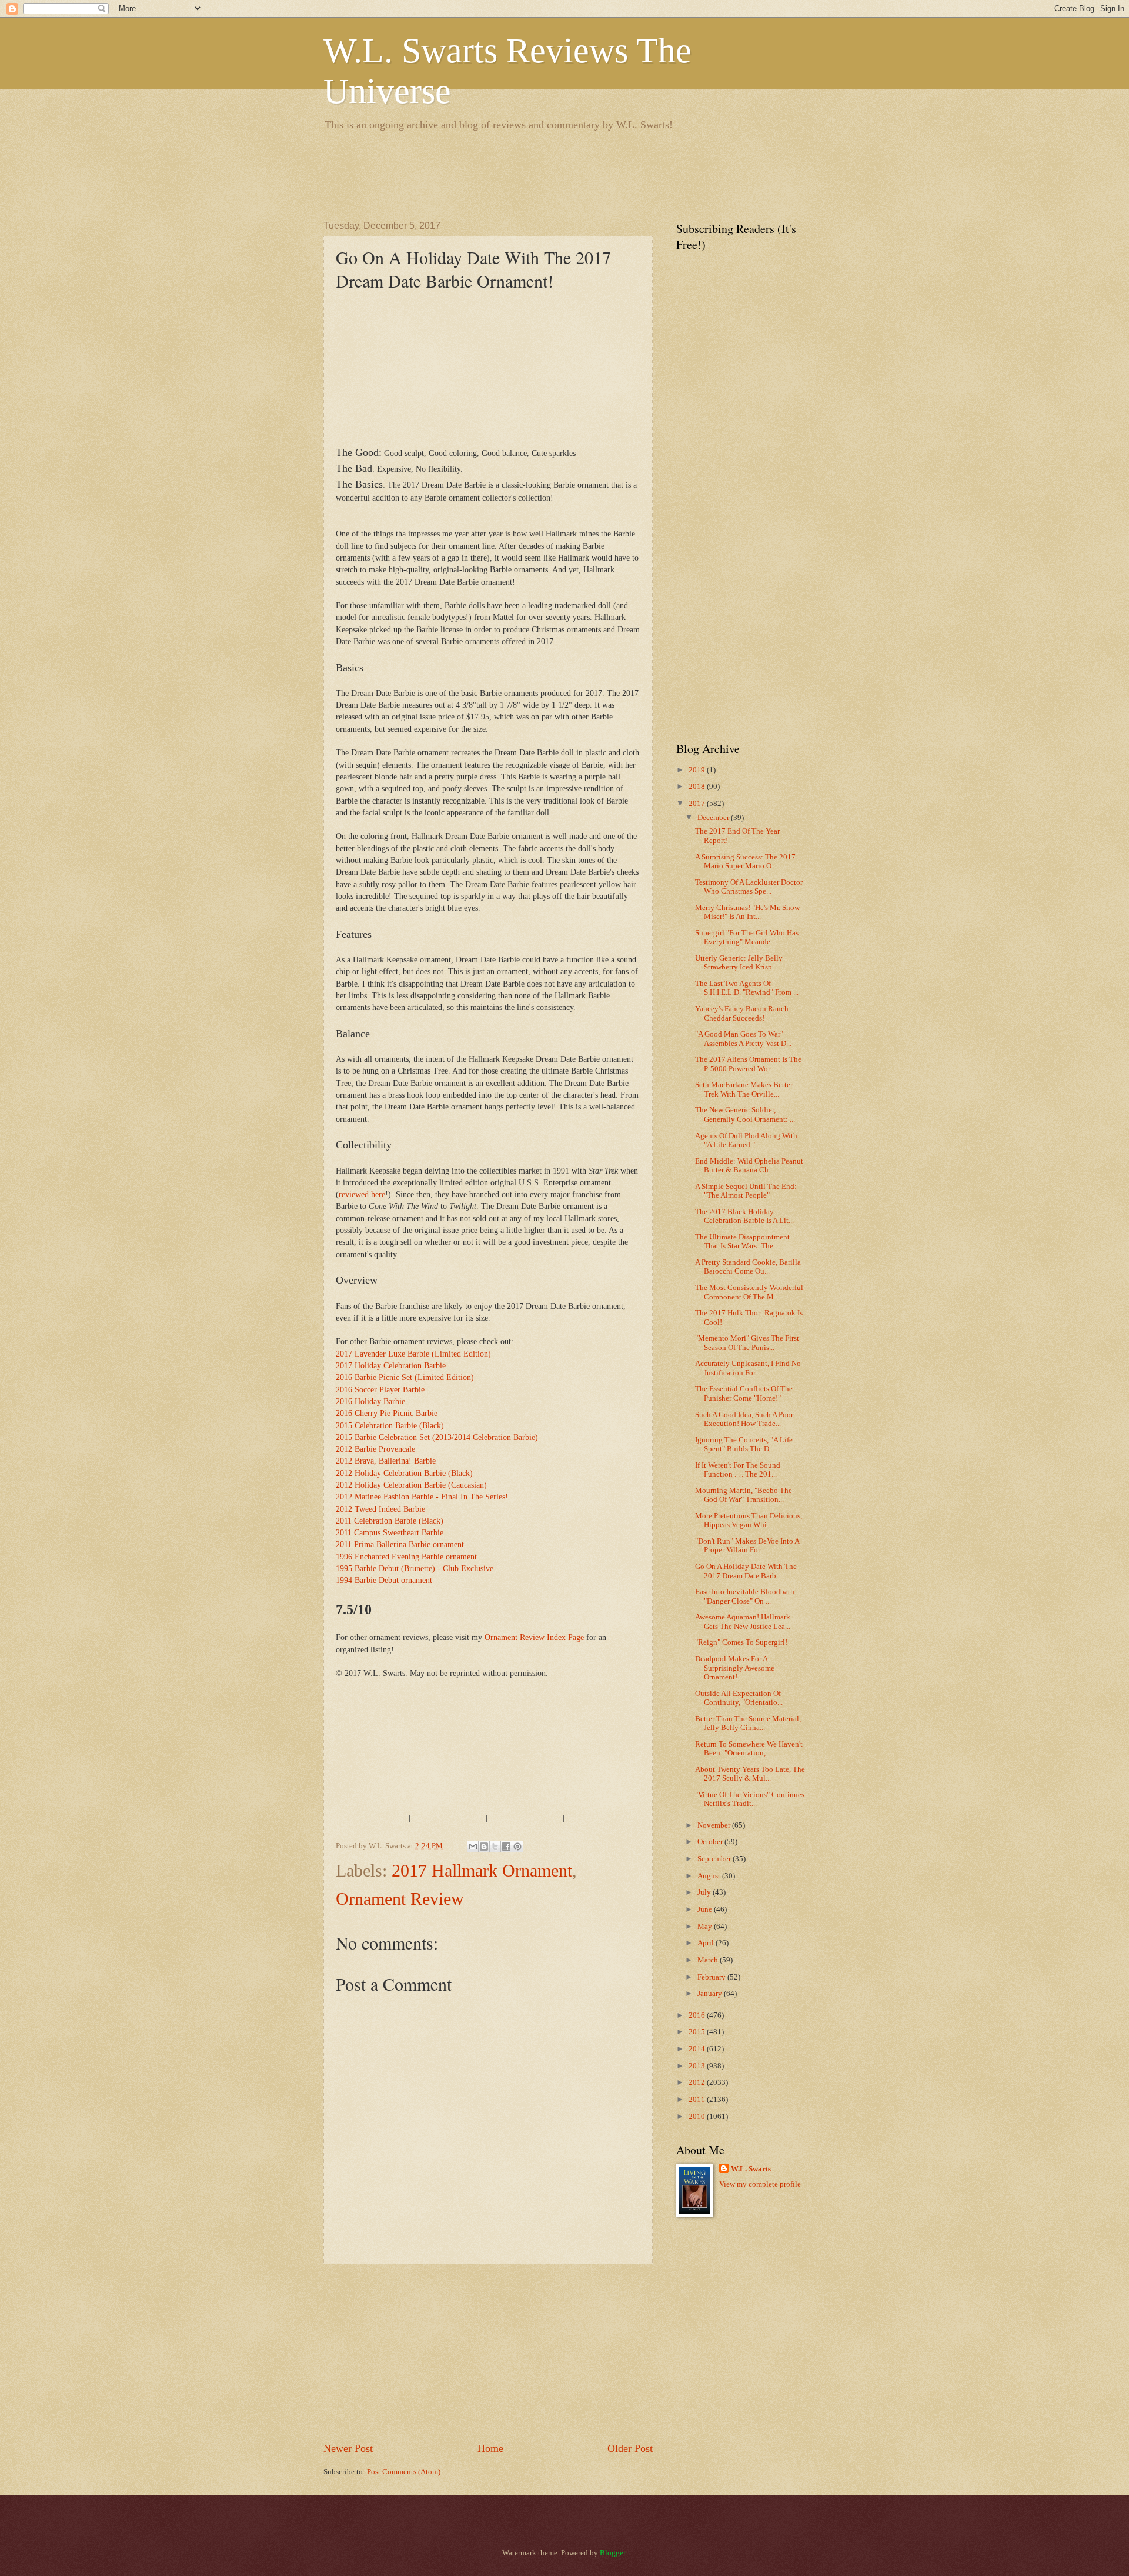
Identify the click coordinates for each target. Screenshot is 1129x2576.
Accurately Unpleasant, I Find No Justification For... (748, 1368)
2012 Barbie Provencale (375, 1449)
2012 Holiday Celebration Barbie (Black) (404, 1473)
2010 (698, 2117)
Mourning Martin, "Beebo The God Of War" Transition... (744, 1495)
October (711, 1842)
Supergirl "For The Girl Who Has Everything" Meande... (747, 937)
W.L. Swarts (751, 2169)
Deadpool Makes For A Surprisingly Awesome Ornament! (735, 1668)
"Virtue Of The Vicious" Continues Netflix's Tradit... (750, 1799)
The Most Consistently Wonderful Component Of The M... (749, 1292)
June (706, 1909)
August (710, 1876)
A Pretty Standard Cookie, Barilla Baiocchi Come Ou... (748, 1267)
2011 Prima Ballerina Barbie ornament (400, 1544)
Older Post (630, 2448)
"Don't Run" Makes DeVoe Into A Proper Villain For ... (747, 1546)
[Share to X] (495, 1847)
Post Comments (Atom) (404, 2472)
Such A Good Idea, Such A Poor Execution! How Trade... (744, 1419)
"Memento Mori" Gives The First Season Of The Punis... (747, 1343)
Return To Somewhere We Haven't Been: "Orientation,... (749, 1749)
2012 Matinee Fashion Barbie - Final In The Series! (422, 1497)
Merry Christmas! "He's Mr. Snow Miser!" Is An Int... (747, 912)
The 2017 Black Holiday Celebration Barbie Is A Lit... (744, 1216)
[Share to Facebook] (506, 1847)
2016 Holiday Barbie (370, 1402)
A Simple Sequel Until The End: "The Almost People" (746, 1191)
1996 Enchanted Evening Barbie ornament (406, 1557)
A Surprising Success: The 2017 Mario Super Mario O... (745, 862)
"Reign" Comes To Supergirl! (741, 1642)
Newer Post (348, 2448)
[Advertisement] (537, 174)
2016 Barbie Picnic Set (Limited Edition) (405, 1377)
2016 (698, 2015)
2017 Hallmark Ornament (482, 1870)
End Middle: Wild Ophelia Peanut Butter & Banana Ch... (749, 1166)
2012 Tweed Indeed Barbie (380, 1509)
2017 (698, 804)
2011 (698, 2100)
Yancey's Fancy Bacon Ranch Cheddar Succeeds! (742, 1013)
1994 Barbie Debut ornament (384, 1580)
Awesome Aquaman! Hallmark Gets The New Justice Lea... (743, 1622)
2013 (698, 2066)
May (706, 1927)
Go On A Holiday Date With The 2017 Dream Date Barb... (746, 1571)
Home (490, 2448)
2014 (698, 2049)
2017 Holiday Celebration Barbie (391, 1366)
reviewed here (362, 1194)
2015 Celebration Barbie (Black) (390, 1426)
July (705, 1892)
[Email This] (473, 1847)
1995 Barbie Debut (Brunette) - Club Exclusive (415, 1569)
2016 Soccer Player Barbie (380, 1390)
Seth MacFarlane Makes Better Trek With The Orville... (744, 1089)
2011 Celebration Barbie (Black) (390, 1521)
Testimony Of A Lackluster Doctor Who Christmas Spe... (749, 887)
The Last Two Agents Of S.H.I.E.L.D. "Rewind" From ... (747, 988)
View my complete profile (760, 2184)
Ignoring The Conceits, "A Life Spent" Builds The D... (744, 1444)
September (715, 1859)
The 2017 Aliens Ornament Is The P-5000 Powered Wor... (748, 1064)
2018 (698, 787)
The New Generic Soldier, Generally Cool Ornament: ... (745, 1114)
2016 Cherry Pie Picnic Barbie (387, 1413)
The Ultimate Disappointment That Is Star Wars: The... (742, 1242)
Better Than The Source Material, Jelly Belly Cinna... (748, 1723)
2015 (698, 2032)
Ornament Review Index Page (534, 1637)
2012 (698, 2082)
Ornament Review (400, 1899)
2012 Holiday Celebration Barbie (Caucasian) (411, 1485)
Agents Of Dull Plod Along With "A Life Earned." (746, 1140)
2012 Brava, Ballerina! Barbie (386, 1461)
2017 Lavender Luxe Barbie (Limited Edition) (413, 1354)
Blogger (612, 2553)
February (712, 1977)
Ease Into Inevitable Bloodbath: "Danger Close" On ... (746, 1596)
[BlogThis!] (484, 1847)
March (709, 1960)
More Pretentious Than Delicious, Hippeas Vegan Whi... (749, 1520)
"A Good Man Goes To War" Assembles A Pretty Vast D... (743, 1039)
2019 (698, 770)
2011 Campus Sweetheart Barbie (390, 1533)
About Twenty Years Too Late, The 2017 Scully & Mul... (750, 1774)
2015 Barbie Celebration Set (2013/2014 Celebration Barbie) (437, 1437)
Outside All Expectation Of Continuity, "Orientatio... (739, 1698)
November (715, 1825)
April (707, 1943)
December (714, 818)
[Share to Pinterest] (517, 1847)
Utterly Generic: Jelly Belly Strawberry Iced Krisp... (739, 963)
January (711, 1994)
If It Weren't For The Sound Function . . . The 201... (738, 1470)
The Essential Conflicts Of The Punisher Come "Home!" (744, 1393)
